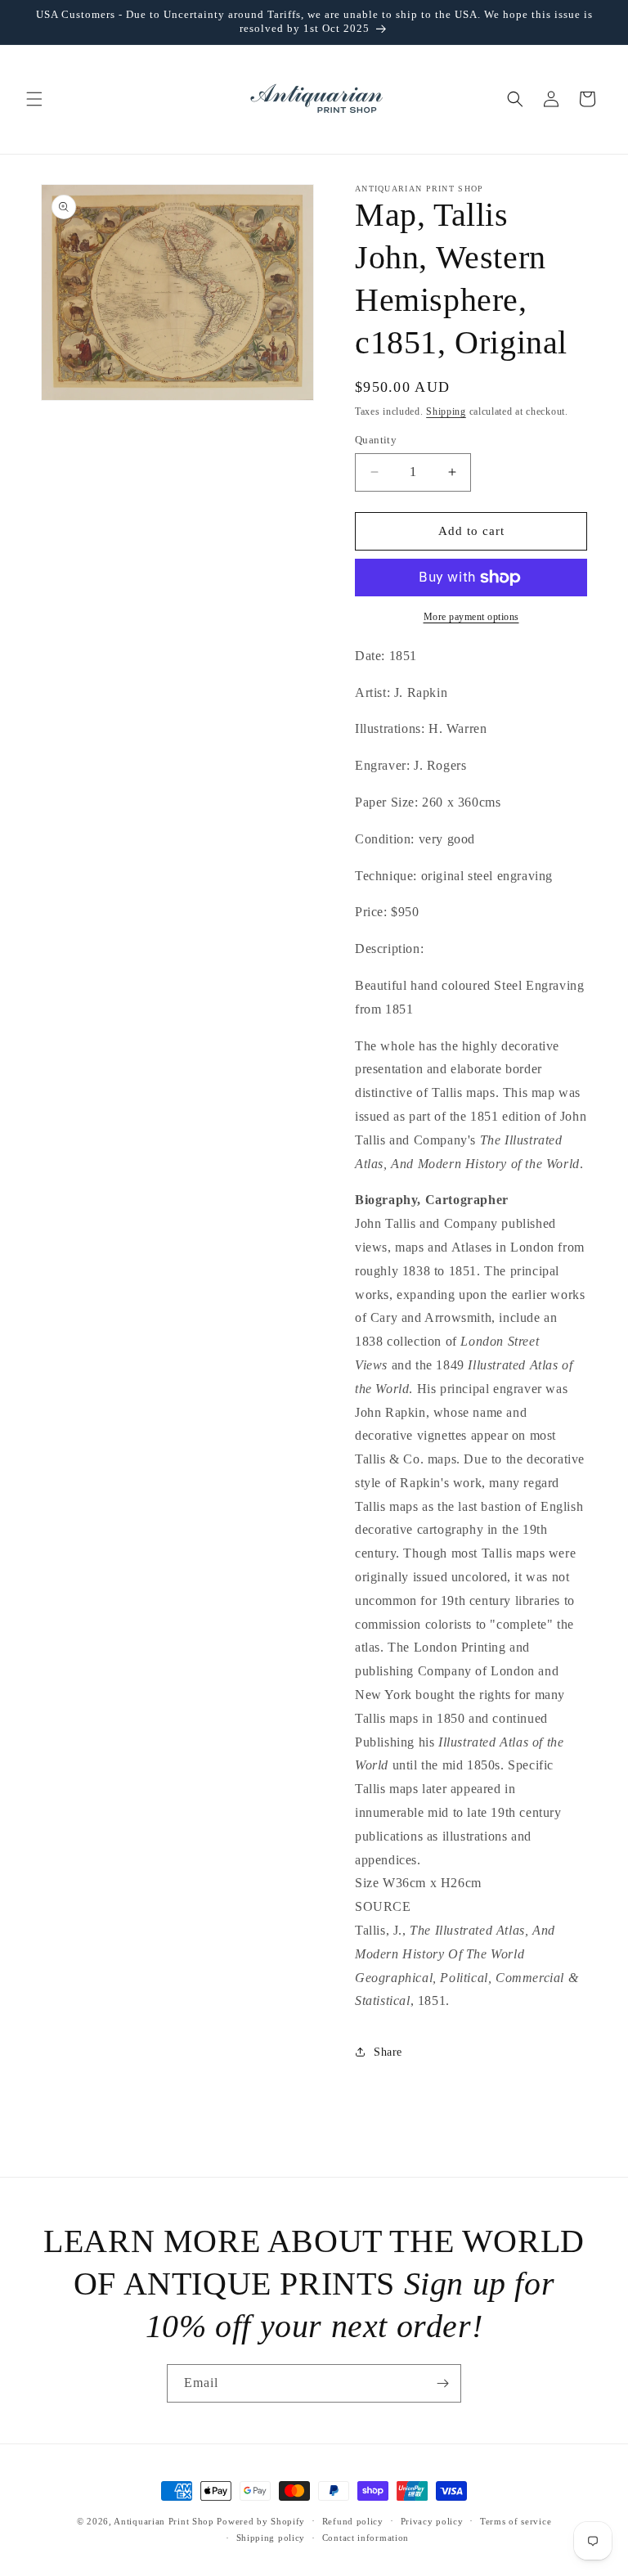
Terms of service (516, 2521)
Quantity (376, 440)
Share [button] (388, 2052)
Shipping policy (271, 2538)
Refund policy (353, 2521)
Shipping (446, 411)
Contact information (366, 2538)
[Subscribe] (442, 2383)
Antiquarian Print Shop (164, 2521)
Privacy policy (432, 2521)
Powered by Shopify (261, 2521)
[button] (34, 99)
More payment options (471, 617)
